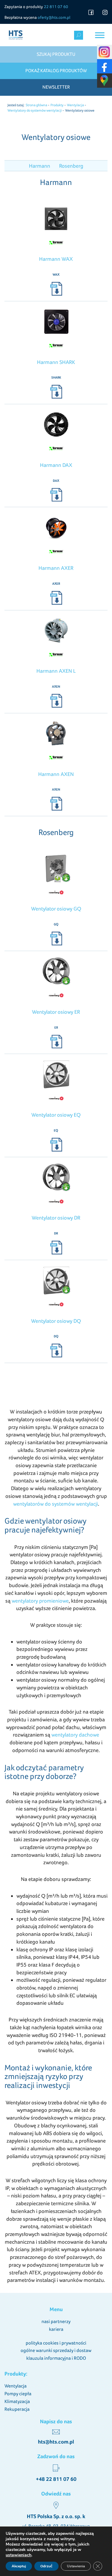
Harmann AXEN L (56, 671)
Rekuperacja (17, 2409)
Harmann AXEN (56, 774)
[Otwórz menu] (100, 35)
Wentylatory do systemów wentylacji (35, 110)
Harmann (40, 166)
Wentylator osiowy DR (56, 1218)
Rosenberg (71, 166)
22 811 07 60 (56, 7)
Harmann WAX (56, 259)
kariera (56, 2329)
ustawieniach (19, 2555)
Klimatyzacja (17, 2401)
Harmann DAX (56, 465)
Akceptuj (19, 2566)
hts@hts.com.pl (56, 2442)
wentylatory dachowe (75, 1735)
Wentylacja (75, 105)
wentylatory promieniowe (40, 1601)
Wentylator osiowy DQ (56, 1321)
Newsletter (56, 87)
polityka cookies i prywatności (56, 2343)
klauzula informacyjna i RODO (56, 2358)
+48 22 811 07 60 (56, 2479)
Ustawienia (76, 2566)
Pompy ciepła (18, 2394)
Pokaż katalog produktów (56, 71)
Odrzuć (46, 2566)
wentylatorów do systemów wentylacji (56, 1504)
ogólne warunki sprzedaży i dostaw (56, 2350)
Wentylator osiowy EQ (56, 1115)
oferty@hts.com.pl (54, 17)
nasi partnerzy (56, 2321)
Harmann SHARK (56, 362)
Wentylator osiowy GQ (56, 909)
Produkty (57, 105)
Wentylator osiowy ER (56, 1012)
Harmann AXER (56, 568)
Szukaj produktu (56, 54)
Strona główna (36, 105)
